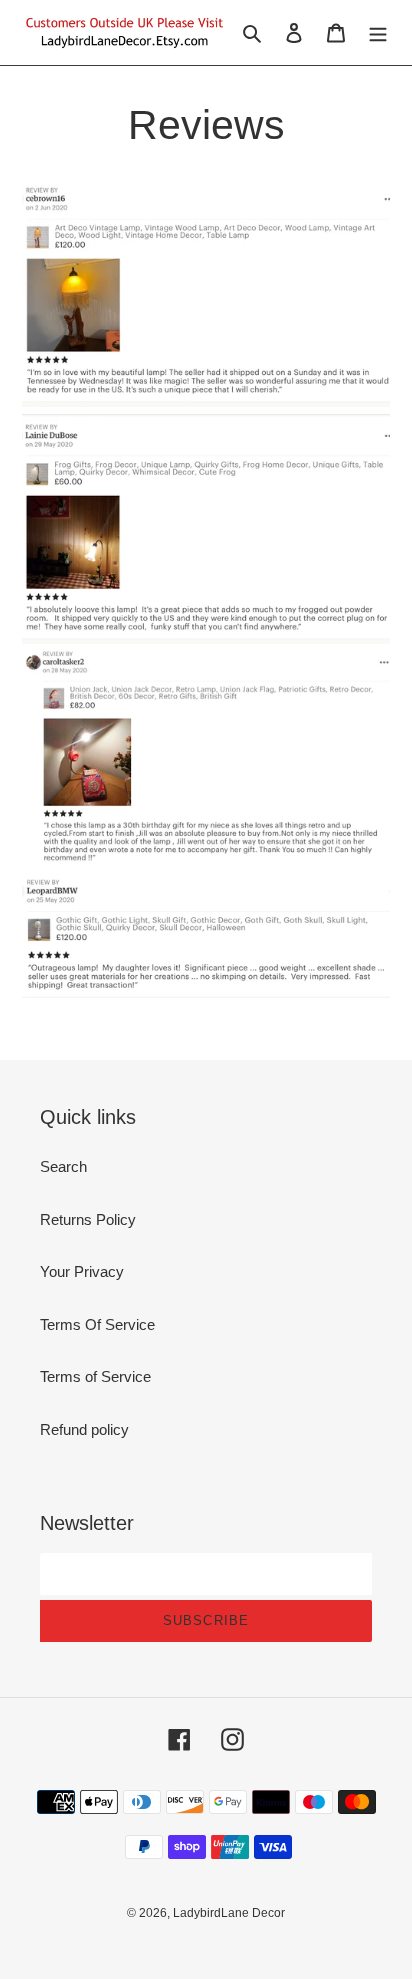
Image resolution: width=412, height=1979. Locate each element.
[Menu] (378, 32)
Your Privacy (82, 1271)
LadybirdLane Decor (229, 1913)
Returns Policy (88, 1219)
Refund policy (84, 1429)
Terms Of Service (97, 1324)
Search (63, 1166)
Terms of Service (95, 1376)
